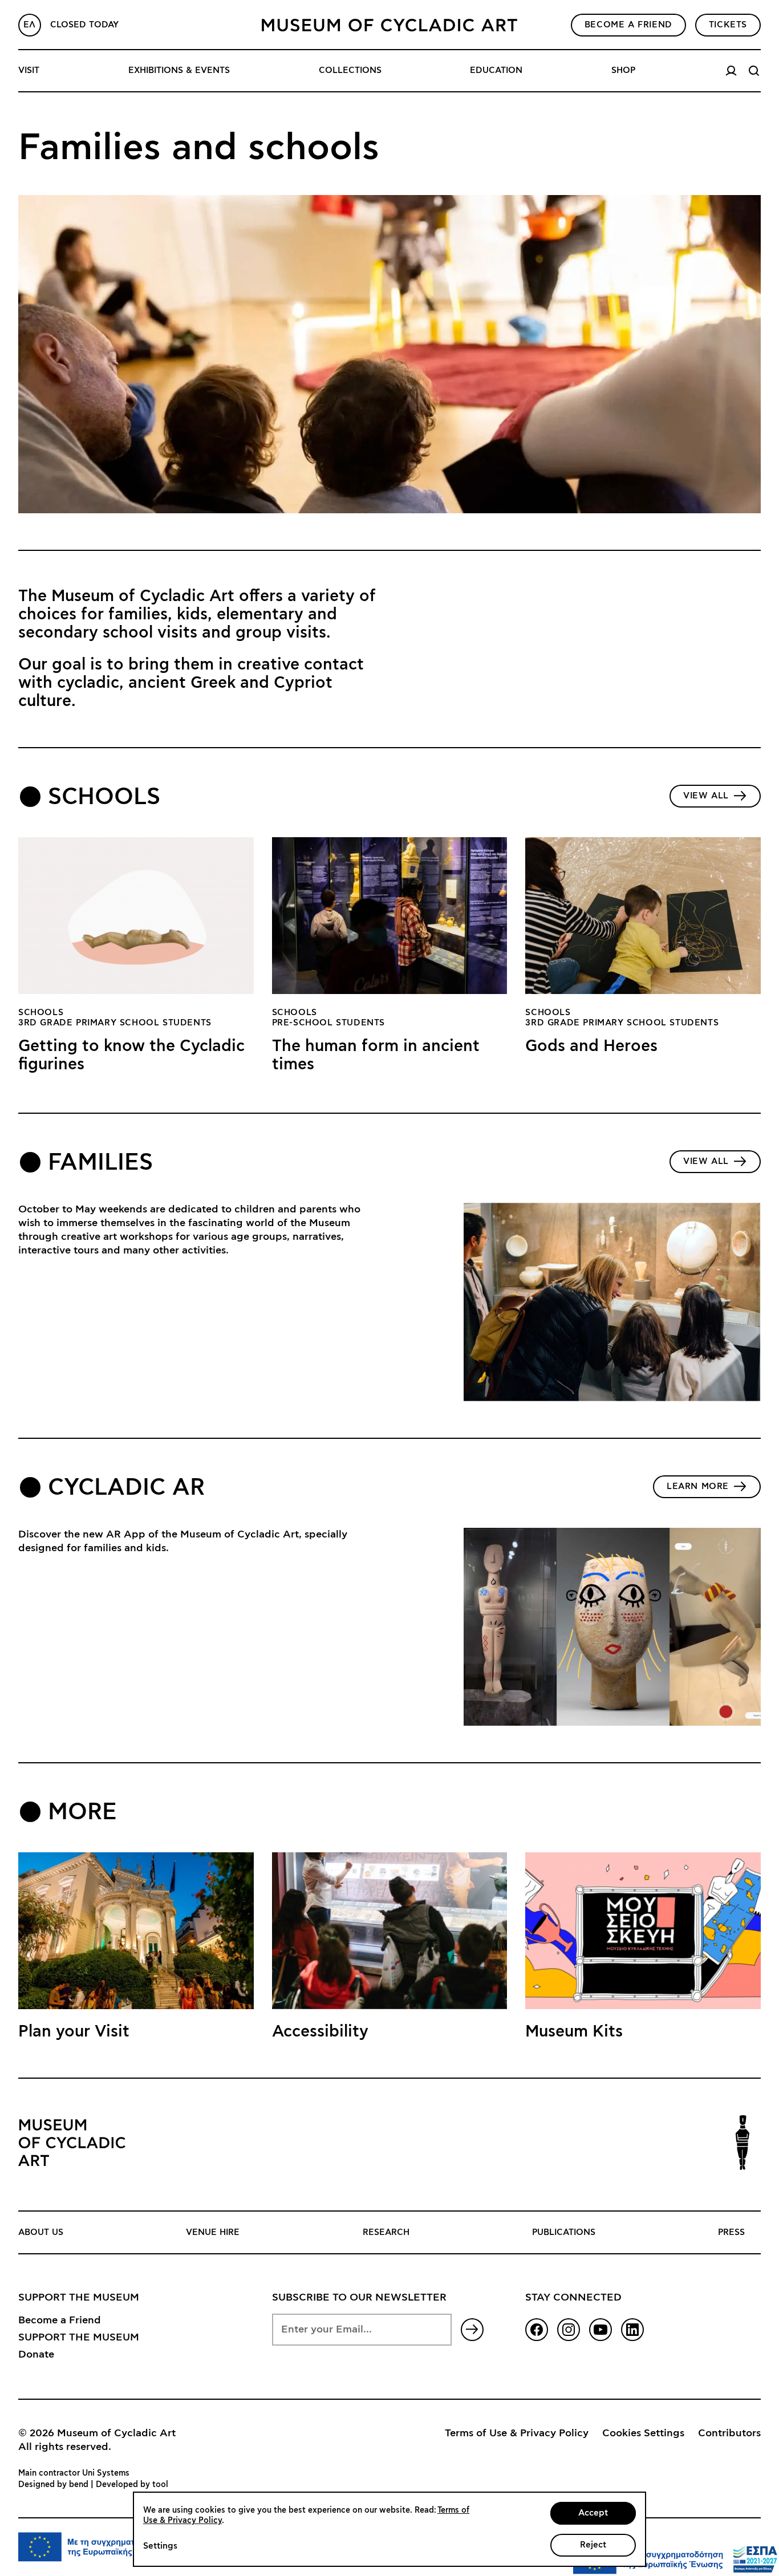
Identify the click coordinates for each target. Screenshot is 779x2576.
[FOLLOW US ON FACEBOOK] (537, 2330)
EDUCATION (496, 70)
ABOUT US (41, 2232)
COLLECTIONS (350, 70)
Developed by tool (132, 2485)
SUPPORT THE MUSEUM (79, 2338)
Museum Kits (574, 2032)
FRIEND (628, 25)
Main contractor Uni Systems (74, 2473)
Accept (593, 2513)
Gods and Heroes (591, 1046)
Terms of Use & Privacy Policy (517, 2433)
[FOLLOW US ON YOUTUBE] (601, 2330)
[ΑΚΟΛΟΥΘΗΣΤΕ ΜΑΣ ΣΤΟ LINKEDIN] (632, 2330)
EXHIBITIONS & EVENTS (179, 70)
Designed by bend (53, 2485)
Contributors (729, 2433)
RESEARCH (386, 2232)
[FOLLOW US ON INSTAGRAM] (569, 2330)
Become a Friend (60, 2321)
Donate (36, 2355)
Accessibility (320, 2032)
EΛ (30, 25)
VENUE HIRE (213, 2232)
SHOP (623, 70)
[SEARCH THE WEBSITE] (754, 71)
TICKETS (728, 25)
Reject (593, 2545)
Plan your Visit (74, 2032)
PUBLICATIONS (564, 2232)
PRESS (731, 2232)
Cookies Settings (643, 2433)
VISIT (29, 70)
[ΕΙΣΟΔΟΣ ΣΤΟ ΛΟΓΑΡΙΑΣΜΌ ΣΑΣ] (731, 71)
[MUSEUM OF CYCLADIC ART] (389, 25)
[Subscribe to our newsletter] (472, 2330)
